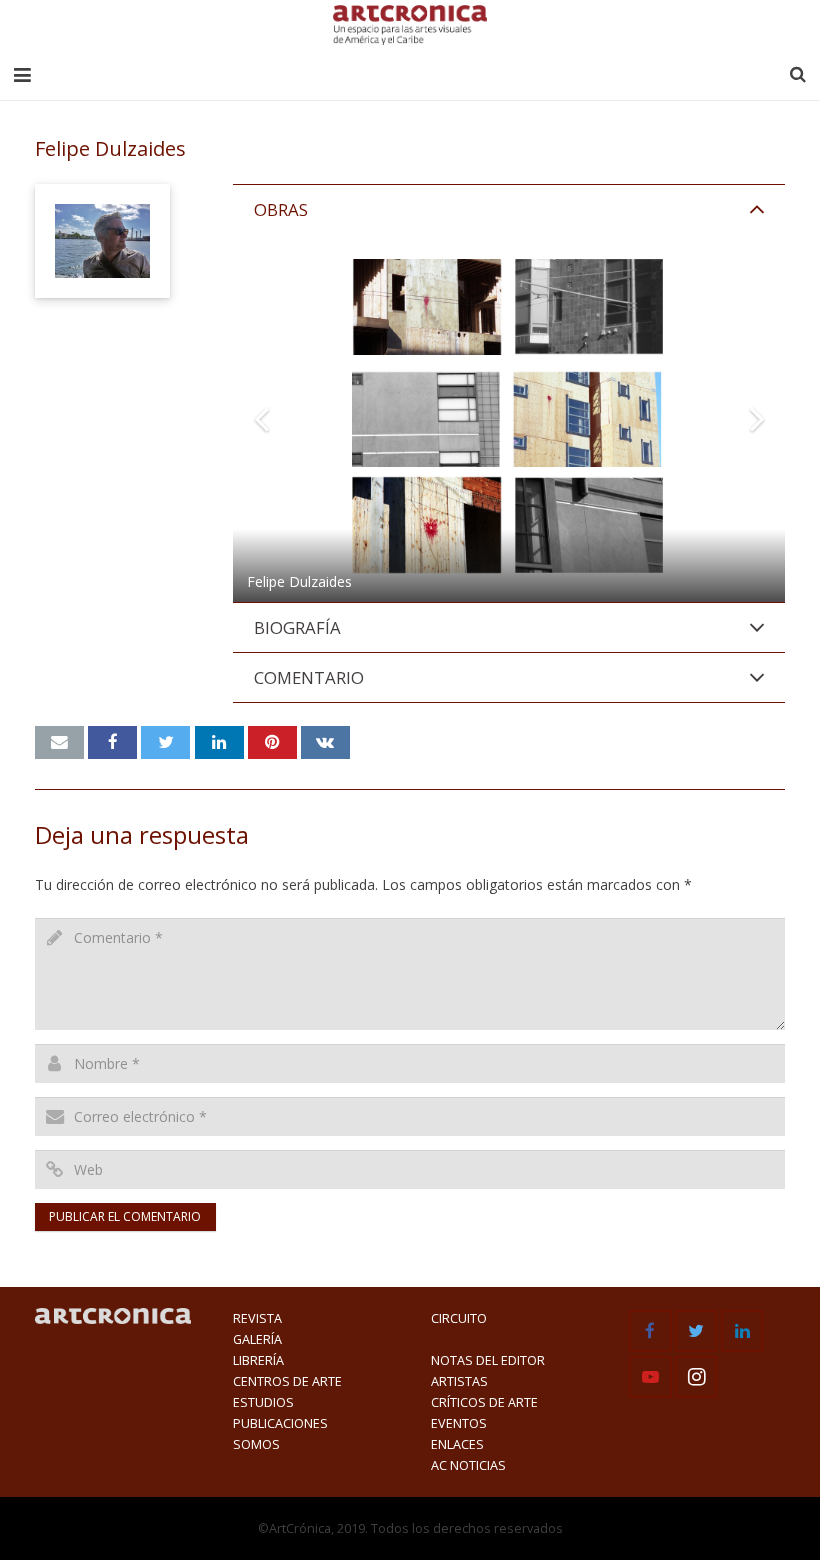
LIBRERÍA (258, 1360)
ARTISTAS (459, 1381)
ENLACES (457, 1444)
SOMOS (256, 1444)
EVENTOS (459, 1423)
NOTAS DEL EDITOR (488, 1360)
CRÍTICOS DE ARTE (484, 1402)
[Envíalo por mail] (59, 743)
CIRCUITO (459, 1318)
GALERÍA (257, 1339)
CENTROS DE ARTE (287, 1381)
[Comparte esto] (112, 743)
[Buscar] (798, 74)
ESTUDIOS (263, 1402)
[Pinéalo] (272, 743)
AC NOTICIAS (468, 1465)
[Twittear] (165, 743)
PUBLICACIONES (280, 1423)
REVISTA (257, 1318)
